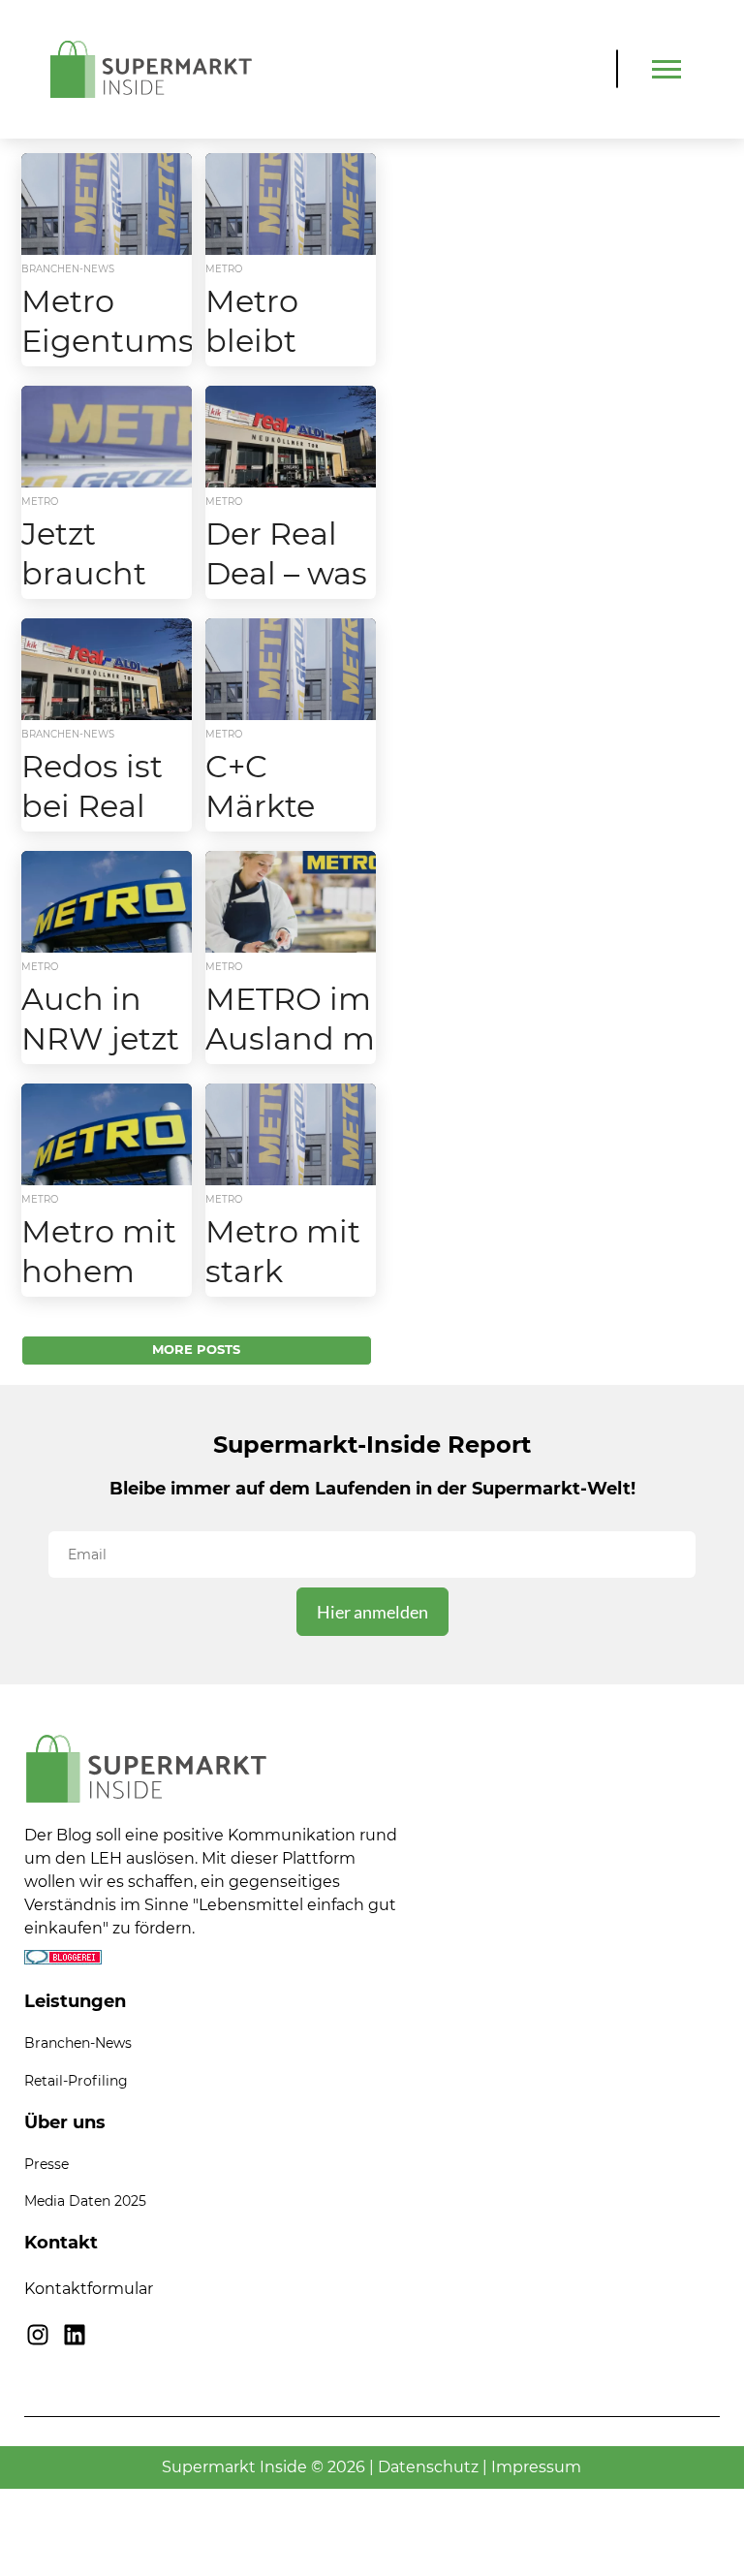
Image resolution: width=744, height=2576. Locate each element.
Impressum (536, 2467)
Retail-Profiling (76, 2081)
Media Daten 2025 (85, 2201)
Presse (46, 2164)
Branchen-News (78, 2043)
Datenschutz (428, 2467)
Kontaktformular (89, 2289)
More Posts (196, 1350)
